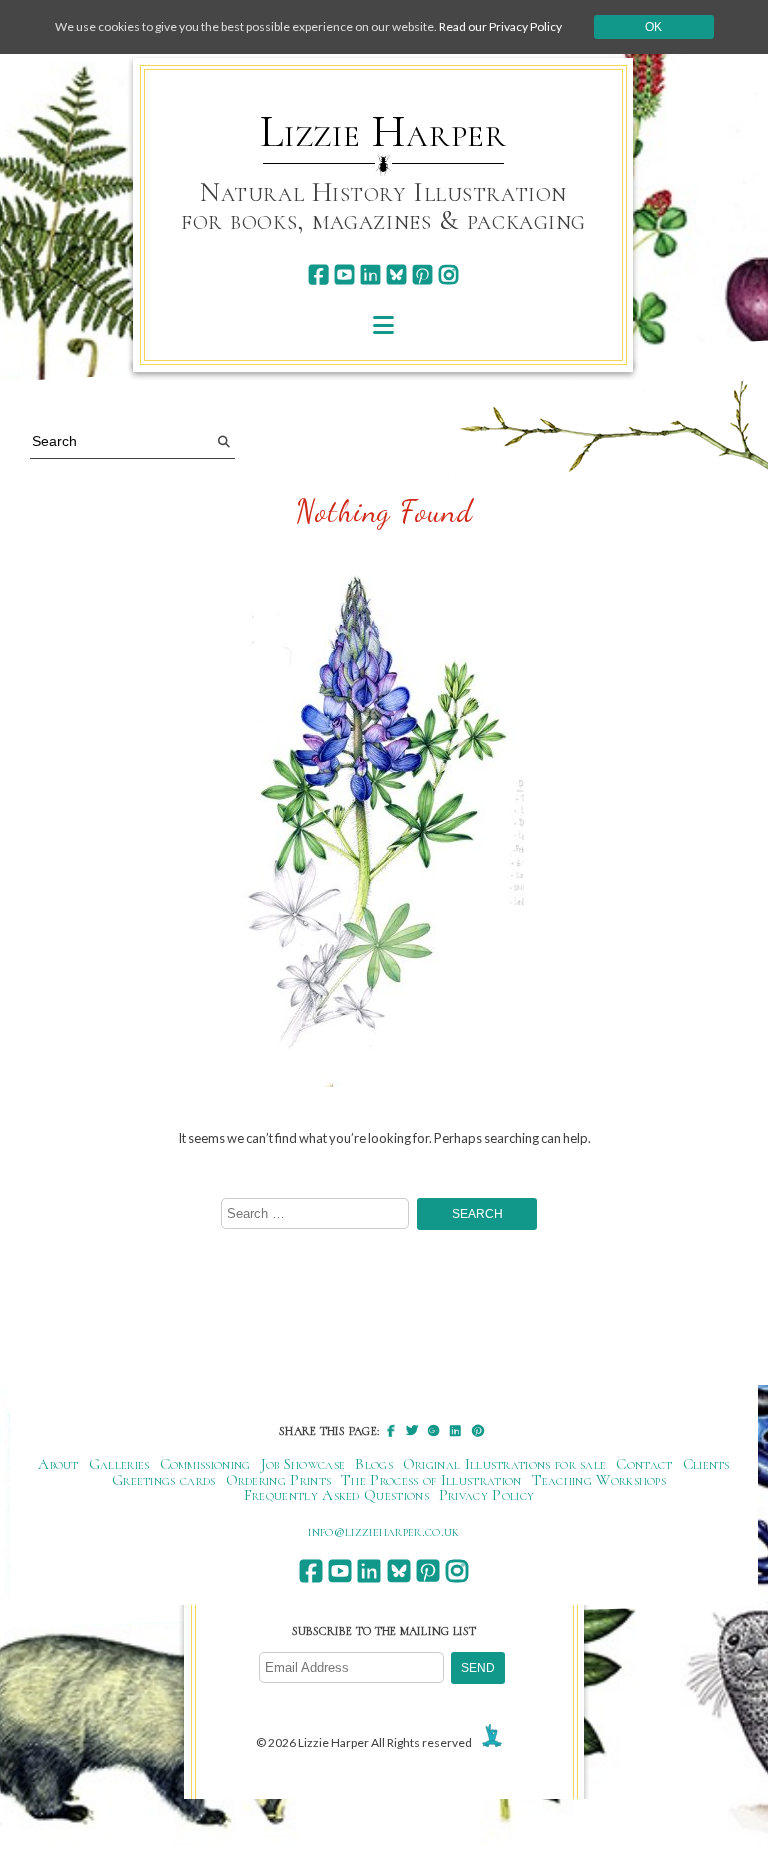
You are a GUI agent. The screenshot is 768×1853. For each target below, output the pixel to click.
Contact (644, 1464)
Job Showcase (303, 1464)
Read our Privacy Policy (500, 26)
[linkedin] (370, 274)
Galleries (119, 1464)
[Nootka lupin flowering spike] (384, 825)
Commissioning (205, 1464)
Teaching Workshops (599, 1480)
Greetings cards (164, 1480)
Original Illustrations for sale (505, 1464)
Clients (706, 1464)
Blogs (374, 1464)
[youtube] (344, 274)
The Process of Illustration (431, 1480)
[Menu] (383, 324)
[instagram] (448, 274)
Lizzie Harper (383, 132)
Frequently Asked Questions (336, 1495)
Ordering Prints (279, 1480)
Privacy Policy (486, 1495)
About (58, 1464)
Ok (653, 27)
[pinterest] (422, 274)
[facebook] (318, 274)
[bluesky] (396, 274)
